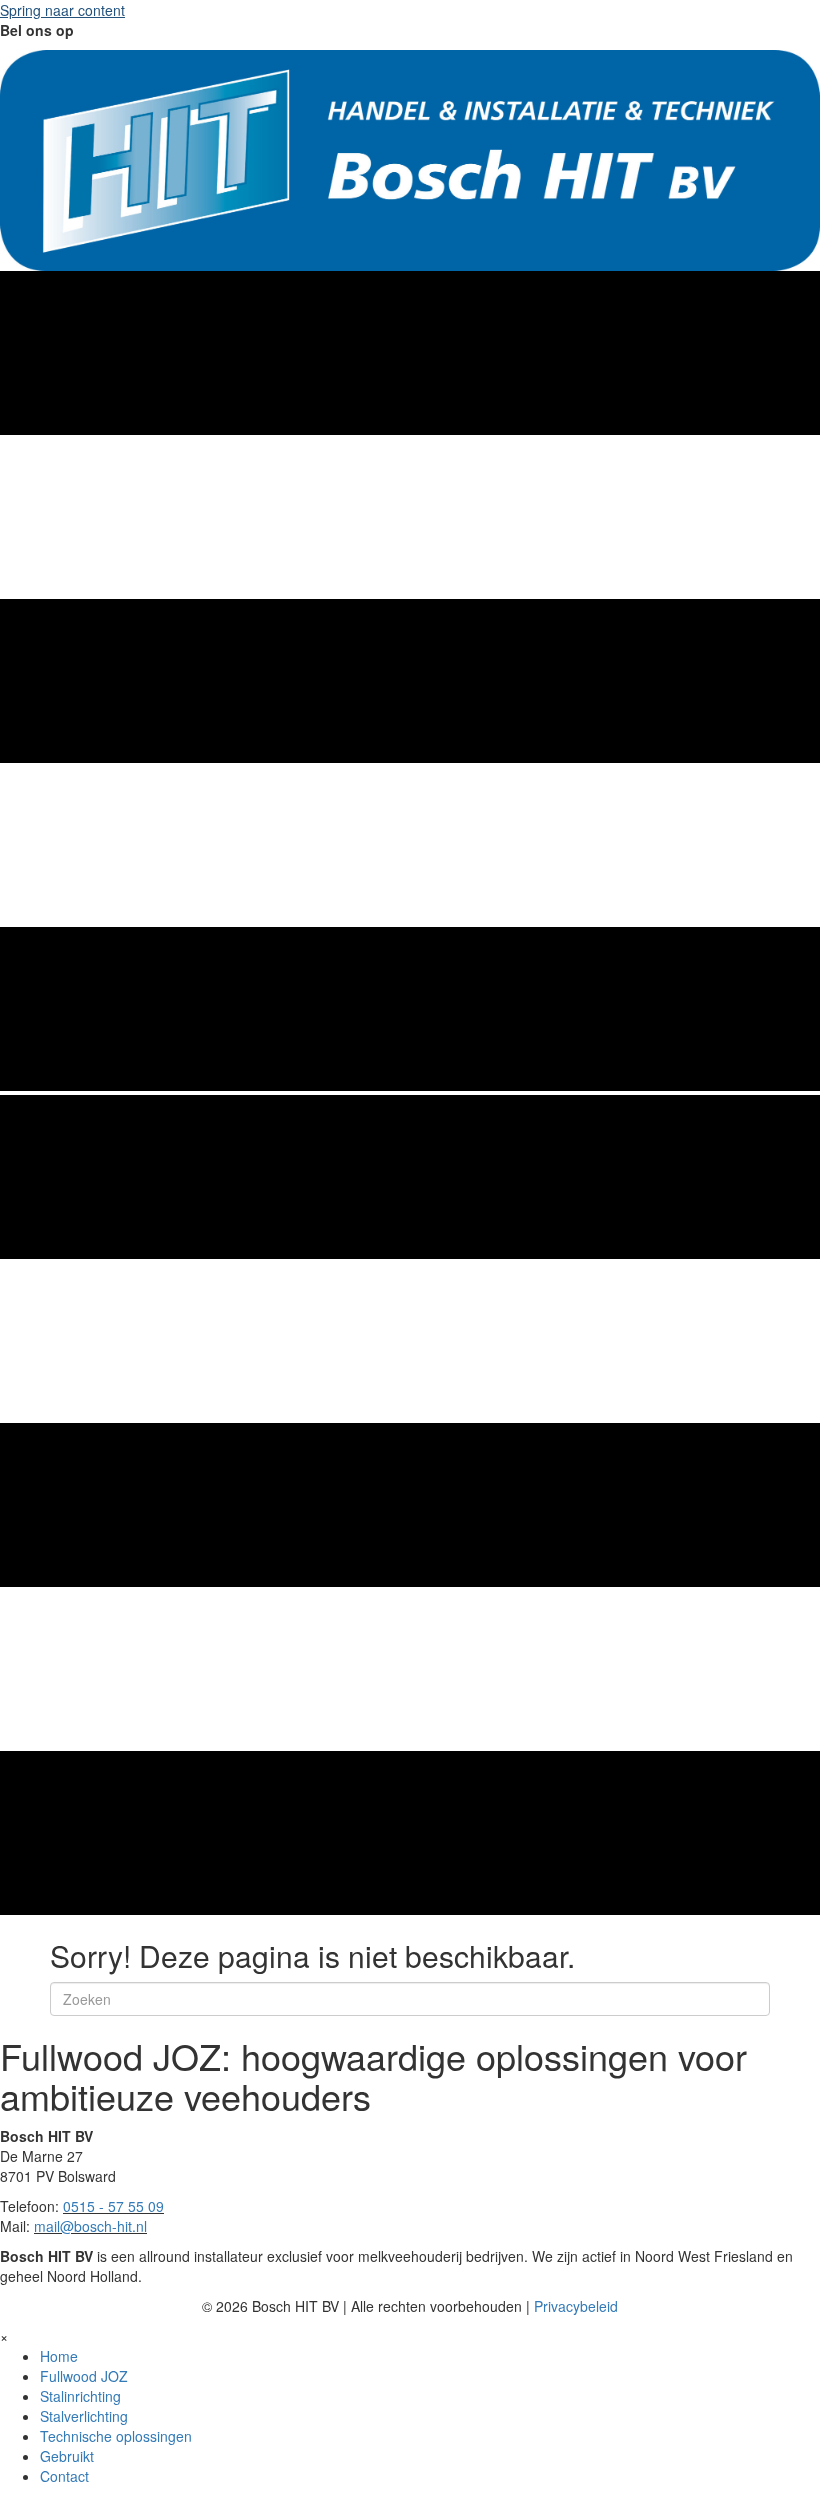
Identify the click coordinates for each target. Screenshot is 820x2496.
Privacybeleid (576, 2306)
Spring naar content (62, 10)
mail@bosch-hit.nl (90, 2226)
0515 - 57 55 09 (113, 2206)
